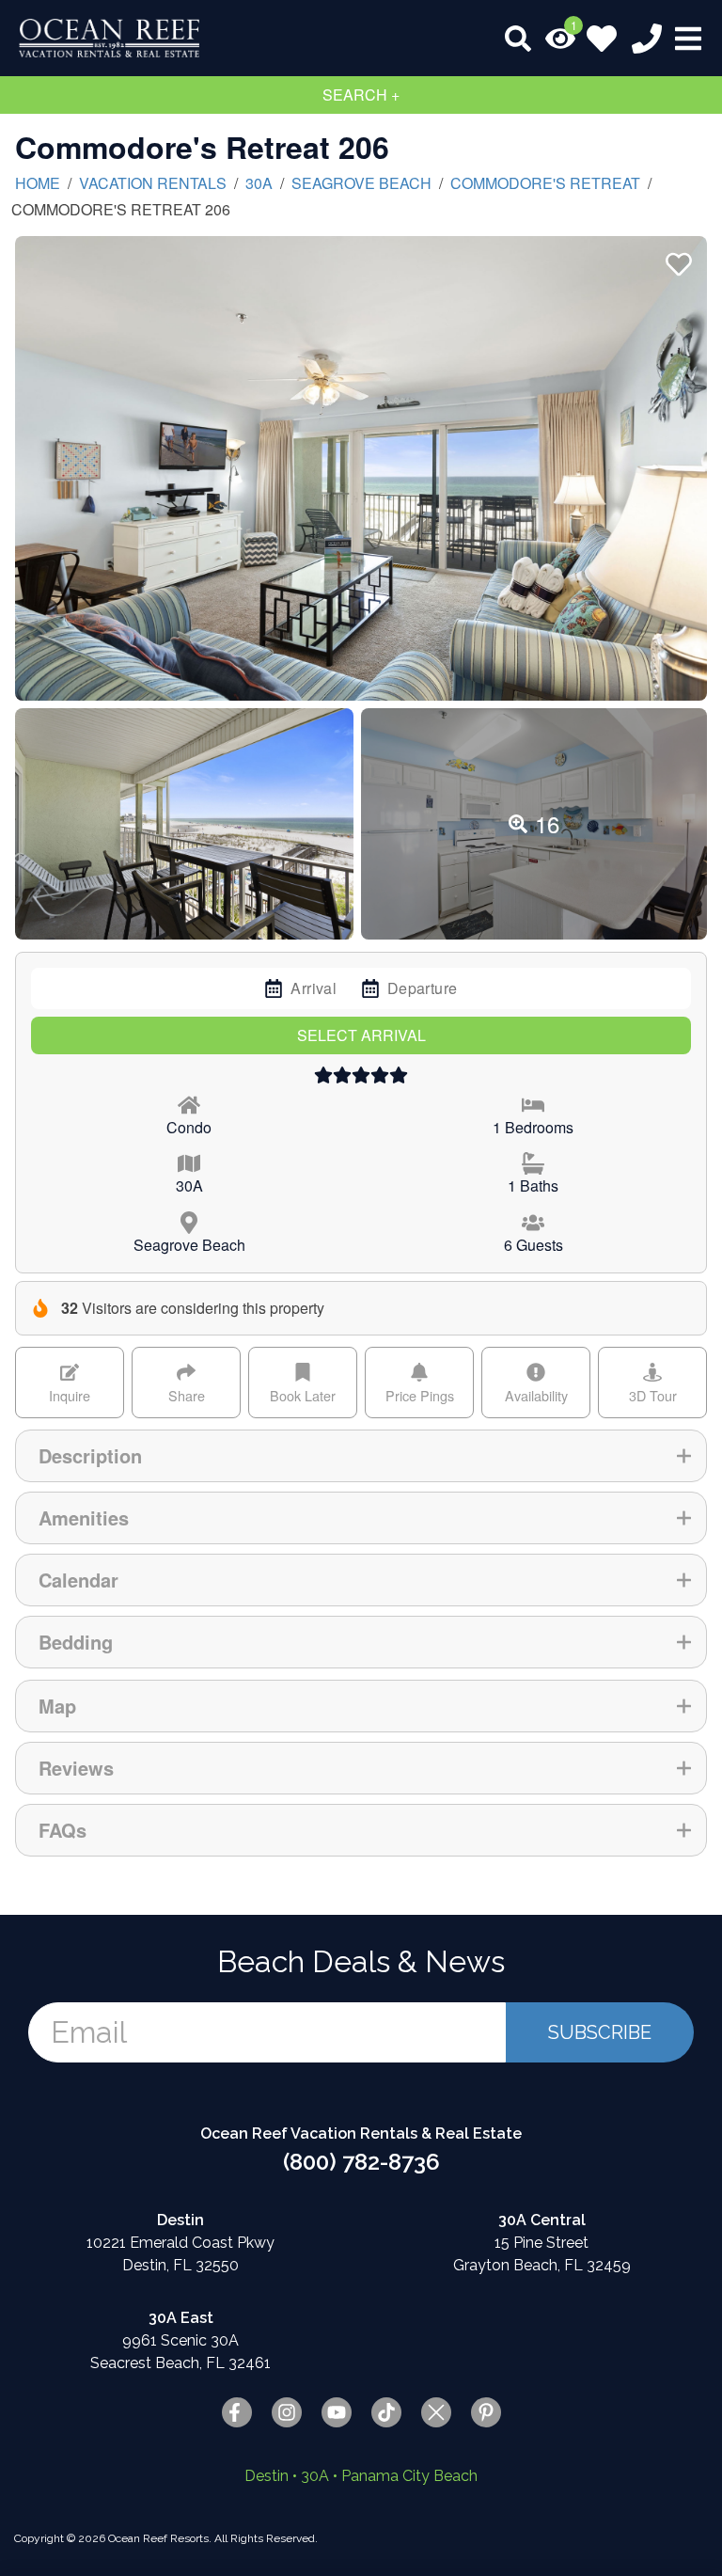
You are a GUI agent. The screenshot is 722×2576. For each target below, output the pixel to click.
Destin (267, 2476)
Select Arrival (361, 1035)
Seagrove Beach (361, 183)
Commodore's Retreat (545, 183)
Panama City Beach (409, 2476)
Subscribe (600, 2032)
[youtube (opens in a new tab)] (337, 2412)
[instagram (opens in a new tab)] (287, 2412)
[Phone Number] (647, 39)
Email (89, 2032)
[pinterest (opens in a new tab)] (486, 2412)
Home (38, 183)
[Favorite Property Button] (677, 259)
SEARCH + (361, 95)
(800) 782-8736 (361, 2162)
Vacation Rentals (153, 183)
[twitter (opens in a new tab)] (436, 2412)
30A (259, 183)
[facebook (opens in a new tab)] (237, 2412)
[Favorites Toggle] (602, 39)
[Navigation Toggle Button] (688, 39)
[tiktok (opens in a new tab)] (386, 2412)
